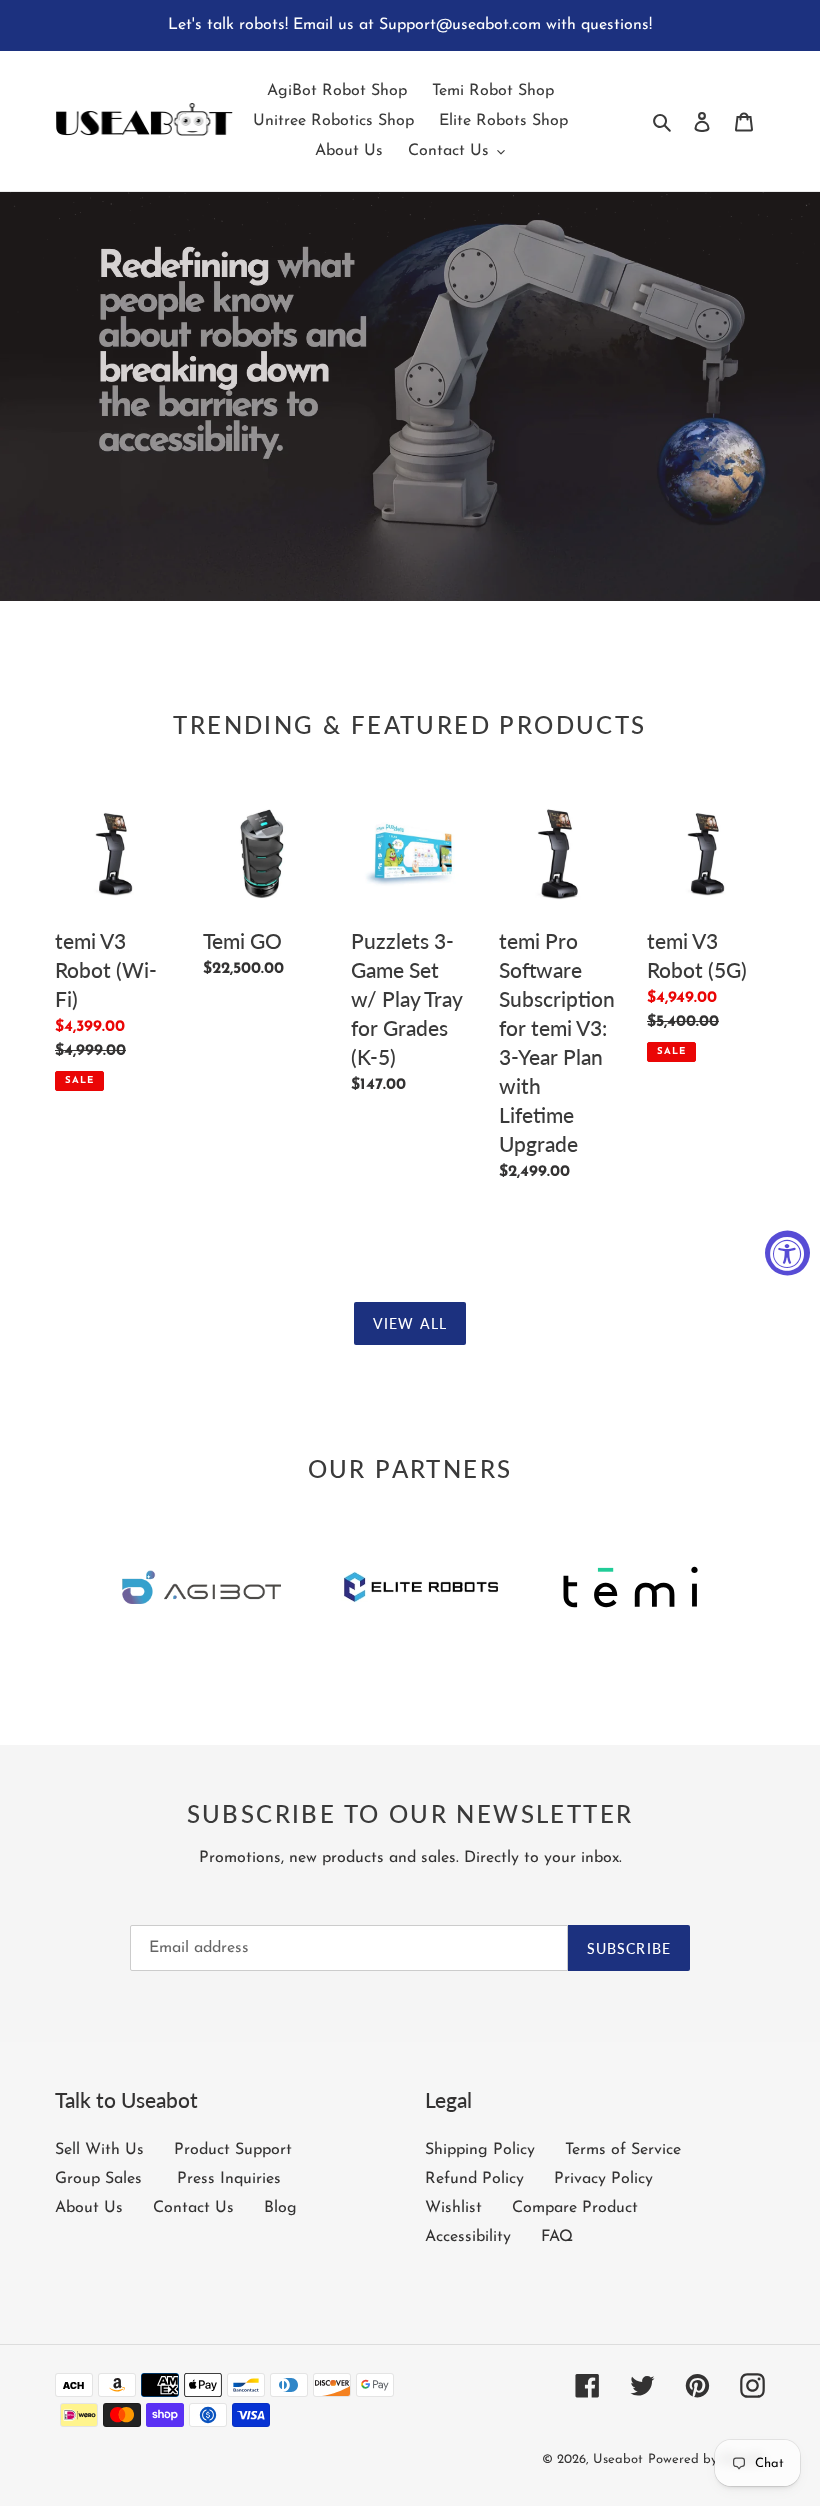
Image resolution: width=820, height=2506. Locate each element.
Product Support (233, 2150)
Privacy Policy (603, 2179)
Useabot (618, 2459)
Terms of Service (623, 2150)
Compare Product (575, 2208)
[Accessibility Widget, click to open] (787, 1253)
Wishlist (453, 2208)
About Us (89, 2208)
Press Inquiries (229, 2179)
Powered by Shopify (706, 2459)
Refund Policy (474, 2179)
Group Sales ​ (101, 2179)
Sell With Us (99, 2150)
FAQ (557, 2237)
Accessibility (468, 2237)
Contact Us (193, 2208)
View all (410, 1323)
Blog (280, 2208)
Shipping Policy (480, 2150)
